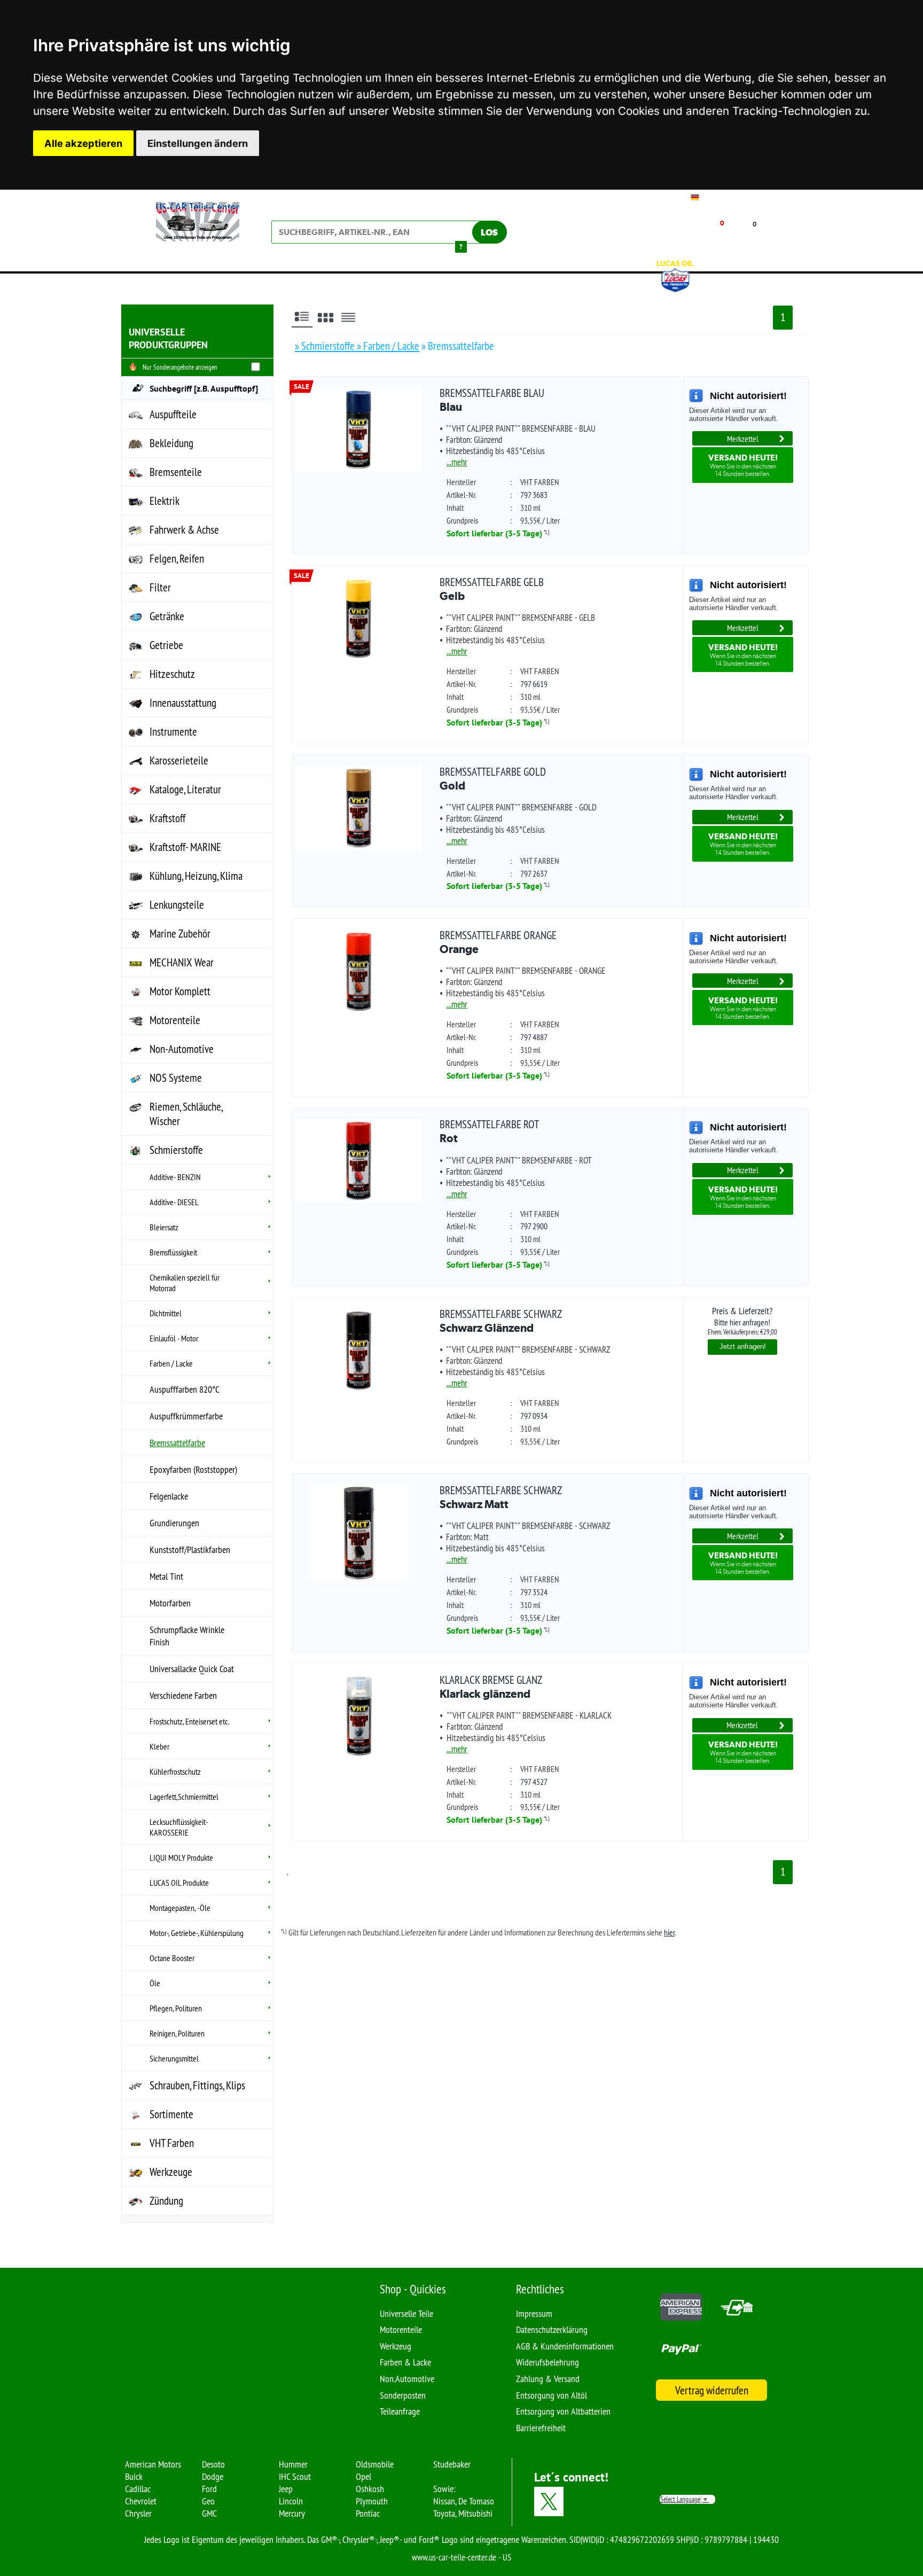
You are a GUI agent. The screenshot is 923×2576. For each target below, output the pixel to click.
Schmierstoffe (176, 1150)
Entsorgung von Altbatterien (563, 2411)
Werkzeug (396, 2346)
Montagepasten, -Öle (180, 1908)
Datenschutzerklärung (552, 2329)
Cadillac (138, 2489)
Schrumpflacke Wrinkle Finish (187, 1636)
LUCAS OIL (675, 263)
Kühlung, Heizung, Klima (196, 876)
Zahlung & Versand (548, 2379)
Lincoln (291, 2501)
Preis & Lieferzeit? (742, 1320)
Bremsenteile (176, 472)
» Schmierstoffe (326, 346)
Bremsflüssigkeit (173, 1252)
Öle (155, 1983)
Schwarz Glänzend (501, 1321)
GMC (209, 2513)
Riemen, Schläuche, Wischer (186, 1114)
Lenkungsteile (177, 905)
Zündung (166, 2201)
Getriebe (166, 645)
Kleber (159, 1746)
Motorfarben (170, 1603)
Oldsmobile (375, 2464)
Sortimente (171, 2114)
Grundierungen (174, 1523)
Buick (134, 2476)
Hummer (293, 2464)
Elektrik (165, 501)
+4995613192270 (731, 197)
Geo (208, 2501)
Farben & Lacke (405, 2362)
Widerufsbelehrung (547, 2362)
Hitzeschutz (172, 674)
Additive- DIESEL (174, 1202)
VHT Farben (172, 2143)
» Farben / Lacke (388, 346)
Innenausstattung (183, 703)
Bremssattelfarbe (177, 1443)
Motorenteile (175, 1020)
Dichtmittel (166, 1313)
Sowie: (444, 2489)
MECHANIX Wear (182, 962)
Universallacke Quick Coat (192, 1669)
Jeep (286, 2489)
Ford (209, 2489)
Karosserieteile (179, 760)
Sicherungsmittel (174, 2058)
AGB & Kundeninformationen (565, 2346)
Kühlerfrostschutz (175, 1771)
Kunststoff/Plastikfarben (190, 1549)
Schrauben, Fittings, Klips (197, 2085)
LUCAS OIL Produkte (179, 1883)
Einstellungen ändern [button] (198, 143)
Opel (363, 2476)
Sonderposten (403, 2395)
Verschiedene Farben (183, 1695)
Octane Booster (172, 1958)
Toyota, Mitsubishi (463, 2513)
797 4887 (534, 1037)
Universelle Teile (406, 2313)
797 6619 (534, 684)
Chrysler (138, 2513)
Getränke (167, 616)
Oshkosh (370, 2489)
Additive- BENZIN (175, 1177)
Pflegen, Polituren (176, 2008)
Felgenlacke (169, 1496)
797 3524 (534, 1592)
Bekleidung (171, 443)
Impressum (534, 2313)
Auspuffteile (173, 414)
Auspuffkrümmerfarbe (186, 1416)
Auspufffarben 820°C (185, 1389)
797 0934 (534, 1416)
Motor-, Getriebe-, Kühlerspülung (197, 1933)
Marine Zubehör (180, 934)
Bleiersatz (164, 1227)
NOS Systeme (176, 1078)
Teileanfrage (400, 2411)
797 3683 (534, 495)
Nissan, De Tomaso (464, 2501)
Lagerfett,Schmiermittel (184, 1797)
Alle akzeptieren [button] (83, 143)
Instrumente (173, 732)
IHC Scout (295, 2476)
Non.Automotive (407, 2379)
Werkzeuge (171, 2172)
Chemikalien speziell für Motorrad (185, 1283)
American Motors (153, 2464)
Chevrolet (141, 2501)
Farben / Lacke (171, 1363)
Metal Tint (166, 1576)
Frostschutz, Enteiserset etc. (189, 1721)
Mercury (292, 2513)
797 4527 (534, 1782)
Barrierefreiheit (541, 2428)
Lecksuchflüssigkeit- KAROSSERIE (179, 1827)
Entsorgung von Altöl (552, 2395)
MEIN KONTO (641, 240)
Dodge (213, 2476)
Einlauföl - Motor (174, 1338)
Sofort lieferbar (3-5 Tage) (494, 533)
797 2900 (534, 1226)
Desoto (213, 2464)
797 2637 (534, 873)
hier (669, 1932)
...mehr (457, 462)
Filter (160, 587)
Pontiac (368, 2513)
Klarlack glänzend (491, 1687)
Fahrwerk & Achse (184, 530)
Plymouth (372, 2501)
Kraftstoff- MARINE (185, 847)
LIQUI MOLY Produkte (181, 1857)
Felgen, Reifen (177, 559)
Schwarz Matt (501, 1497)
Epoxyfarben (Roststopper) (193, 1469)
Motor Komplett (180, 991)
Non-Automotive (182, 1049)
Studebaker (452, 2464)
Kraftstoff (167, 818)
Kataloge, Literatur (185, 789)
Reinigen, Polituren (177, 2033)
